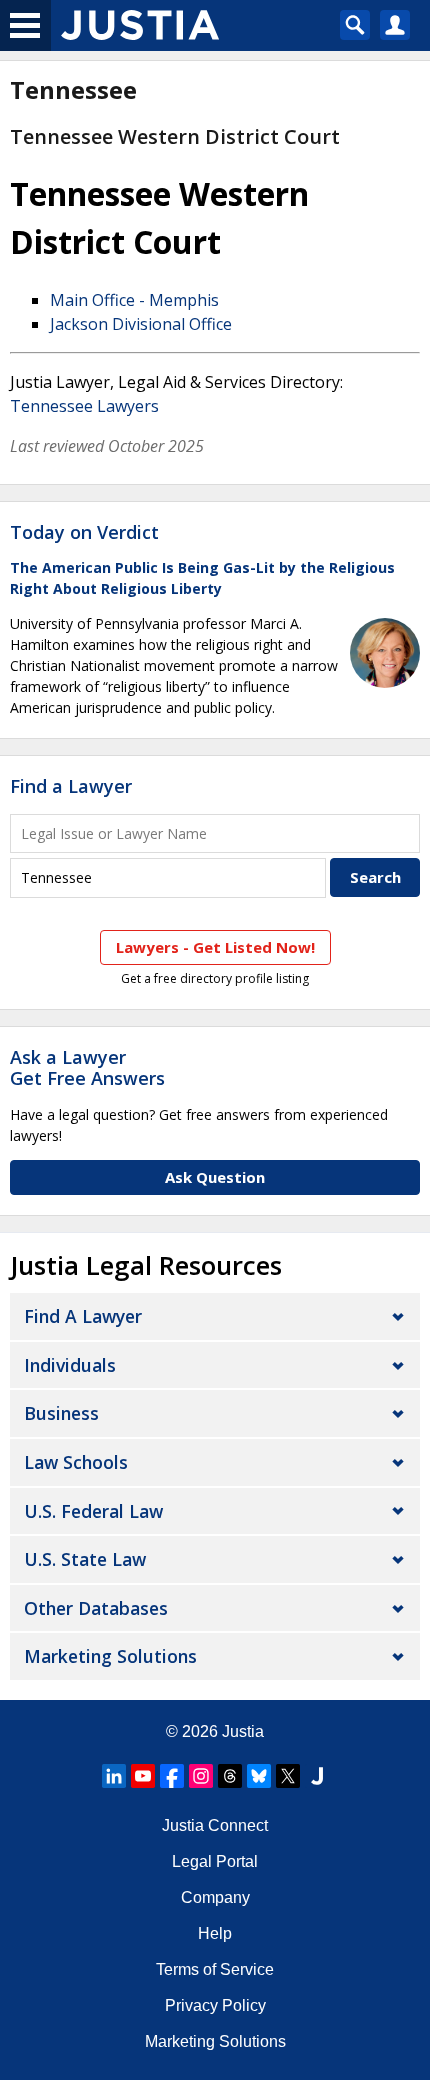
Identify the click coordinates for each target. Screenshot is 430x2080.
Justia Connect (215, 1825)
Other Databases (96, 1608)
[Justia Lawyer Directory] (317, 1776)
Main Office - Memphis (134, 300)
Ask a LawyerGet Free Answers (87, 1068)
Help (215, 1933)
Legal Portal (215, 1861)
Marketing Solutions (110, 1656)
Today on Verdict (84, 532)
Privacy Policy (215, 2005)
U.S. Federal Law (93, 1511)
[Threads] (230, 1776)
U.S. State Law (85, 1559)
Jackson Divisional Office (141, 324)
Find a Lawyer (71, 786)
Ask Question (215, 1177)
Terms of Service (215, 1969)
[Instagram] (201, 1776)
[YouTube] (143, 1776)
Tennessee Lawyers (84, 406)
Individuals (70, 1365)
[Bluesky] (259, 1776)
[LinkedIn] (114, 1776)
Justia (243, 1731)
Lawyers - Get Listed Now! (215, 947)
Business (61, 1413)
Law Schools (76, 1462)
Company (215, 1897)
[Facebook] (172, 1776)
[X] (288, 1776)
